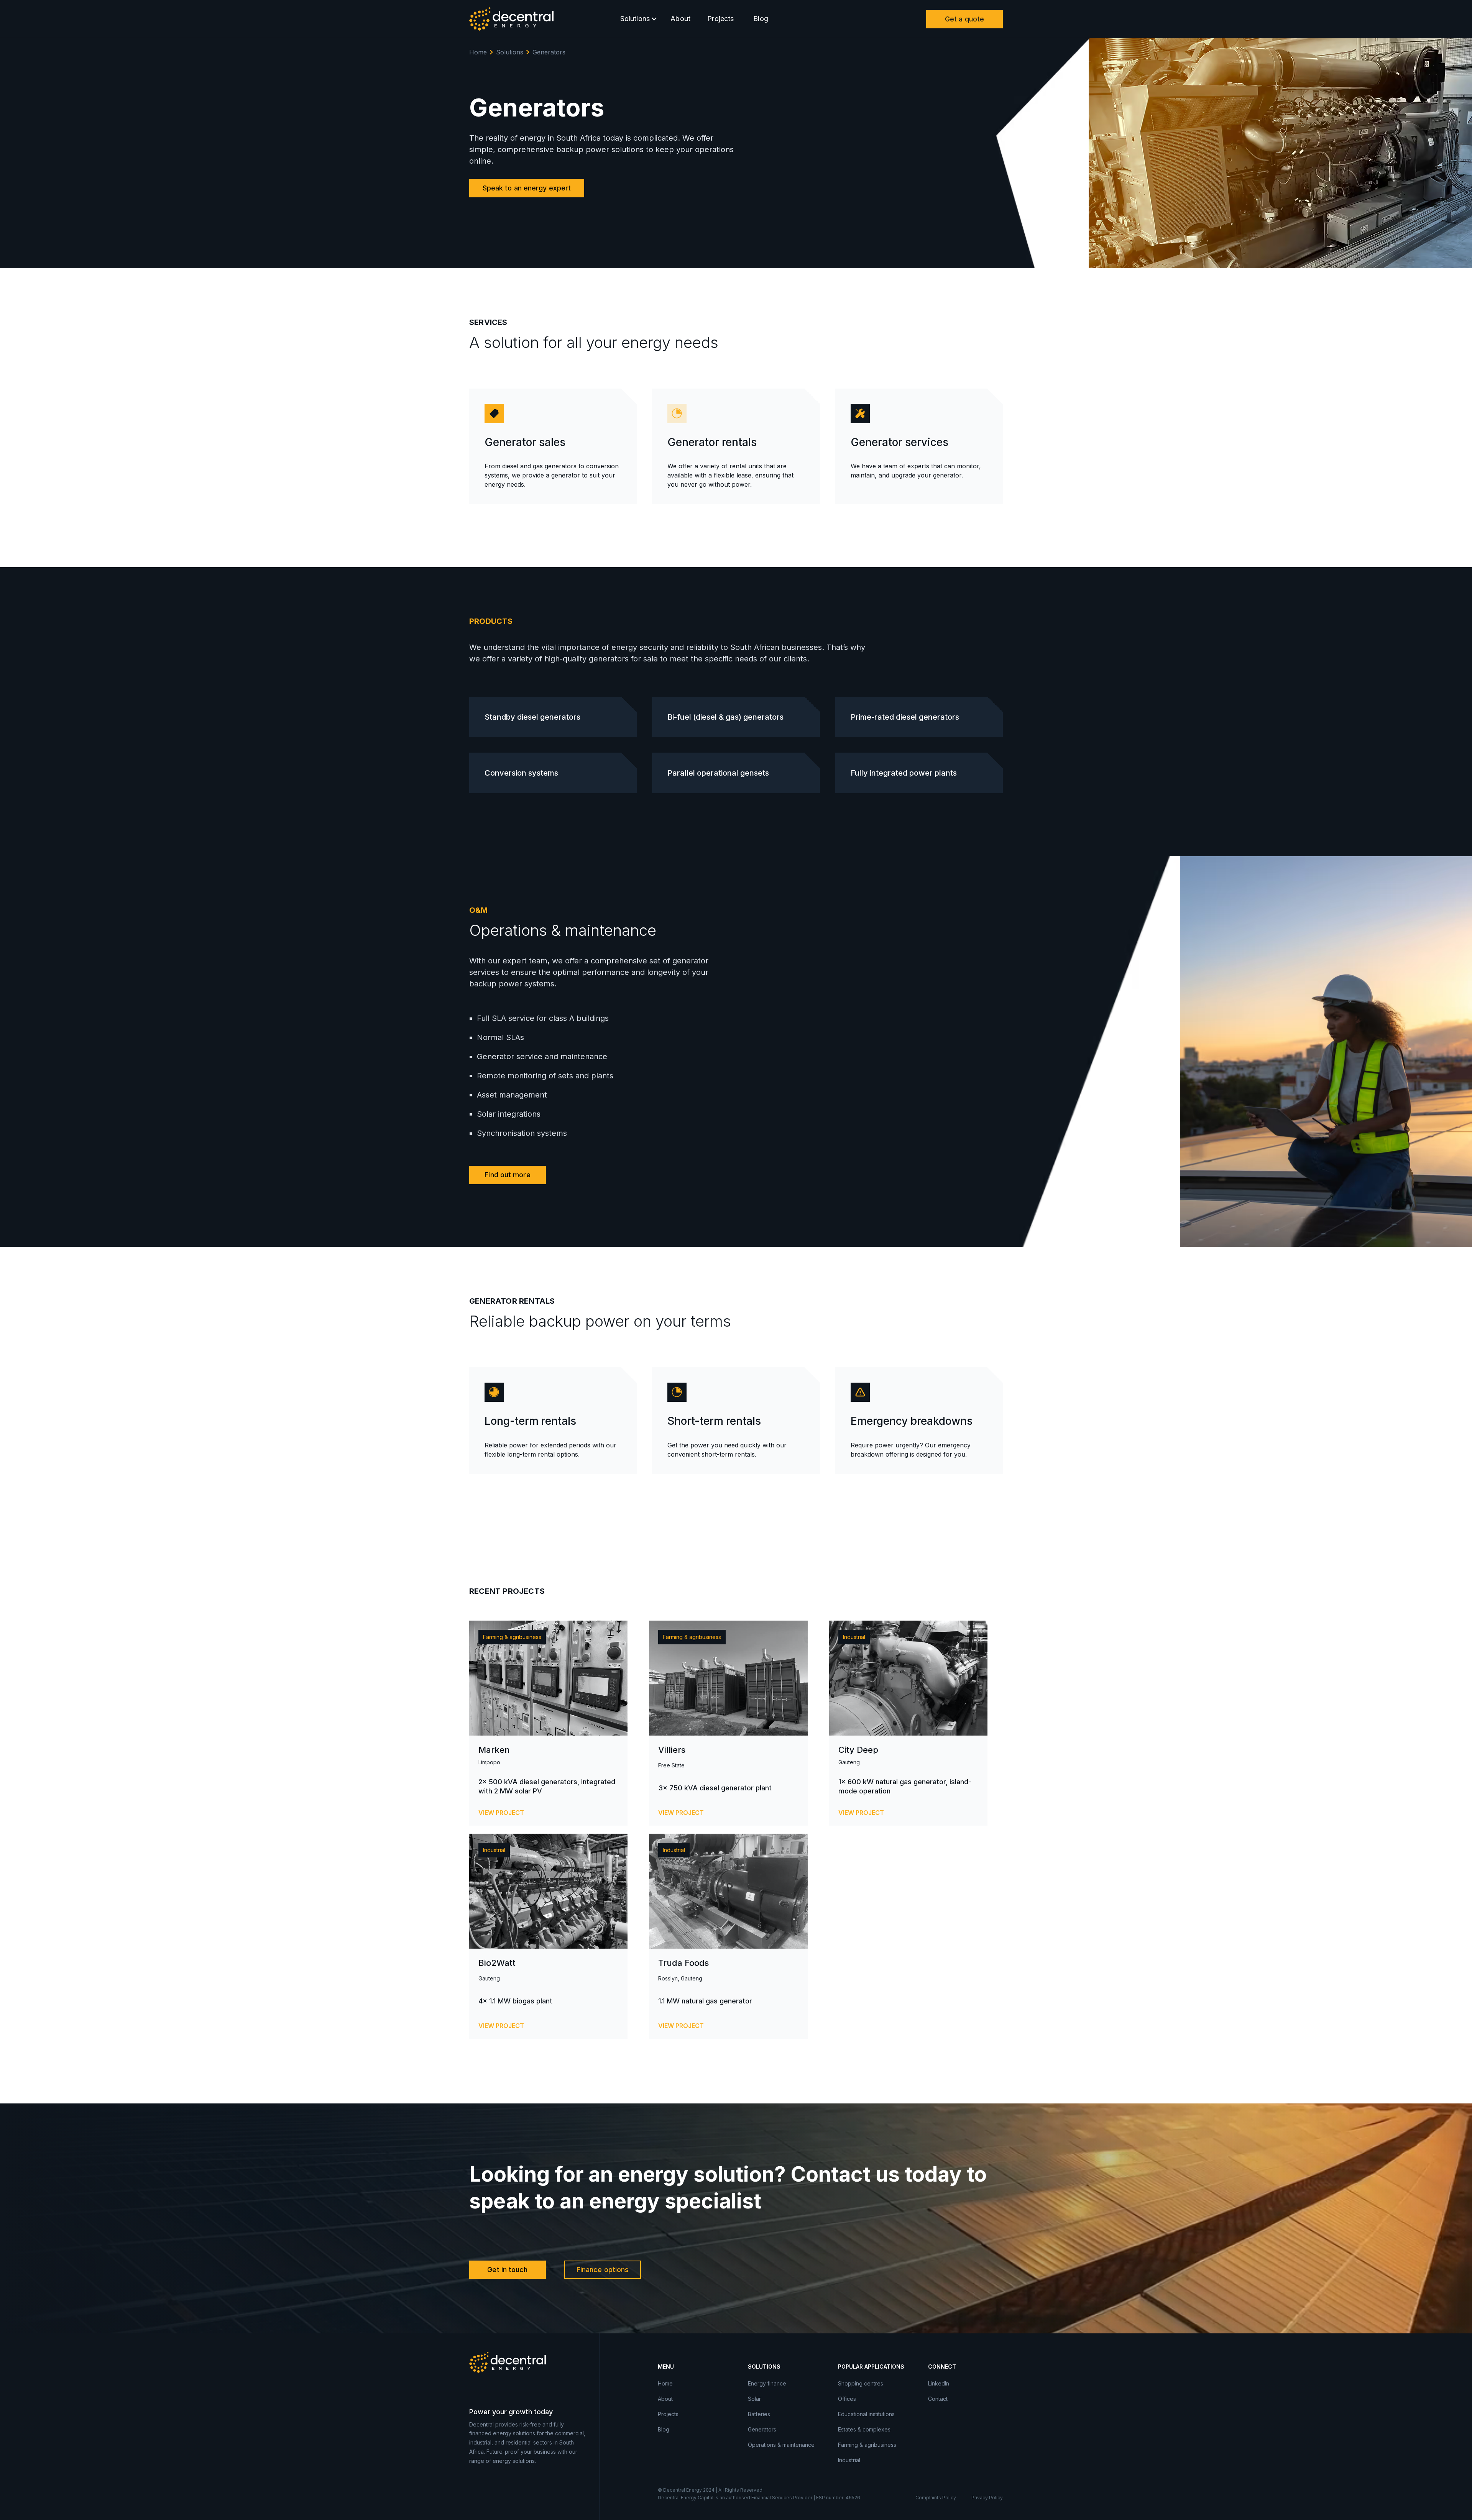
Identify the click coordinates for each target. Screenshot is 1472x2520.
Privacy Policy (987, 2498)
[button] (637, 19)
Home (478, 52)
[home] (511, 19)
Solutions (510, 52)
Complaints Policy (936, 2498)
